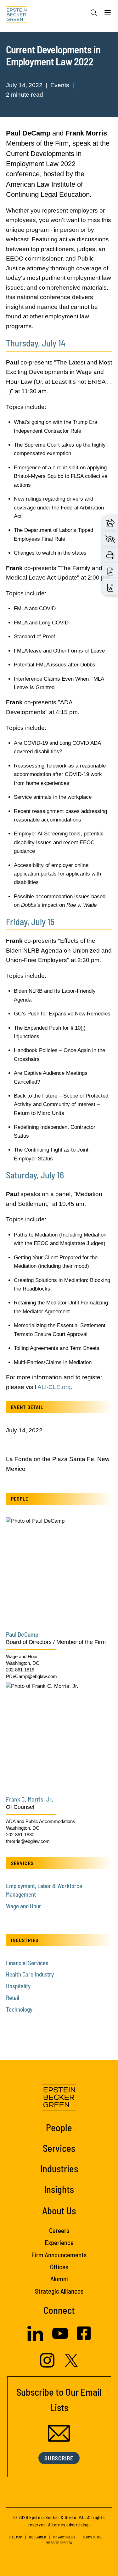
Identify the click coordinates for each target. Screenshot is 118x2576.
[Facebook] (84, 2338)
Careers (59, 2230)
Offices (59, 2267)
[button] (110, 523)
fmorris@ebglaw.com (28, 1841)
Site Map (15, 2537)
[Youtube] (60, 2340)
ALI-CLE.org (54, 1387)
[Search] (94, 13)
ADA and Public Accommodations (41, 1821)
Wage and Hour (22, 1656)
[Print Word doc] (110, 588)
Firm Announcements (59, 2255)
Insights (59, 2189)
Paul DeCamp (22, 1634)
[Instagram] (48, 2366)
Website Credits (59, 2543)
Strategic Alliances (59, 2291)
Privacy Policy (64, 2537)
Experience (59, 2242)
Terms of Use (93, 2537)
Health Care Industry (30, 1974)
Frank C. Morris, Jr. (30, 1799)
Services (59, 2148)
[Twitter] (71, 2365)
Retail (13, 1998)
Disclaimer (37, 2537)
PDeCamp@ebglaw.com (31, 1676)
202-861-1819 (20, 1670)
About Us (59, 2210)
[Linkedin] (35, 2339)
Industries (59, 2168)
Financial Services (27, 1963)
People (59, 2127)
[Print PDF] (110, 572)
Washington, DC (23, 1663)
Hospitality (18, 1986)
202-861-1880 (20, 1835)
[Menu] (108, 14)
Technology (19, 2009)
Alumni (59, 2279)
